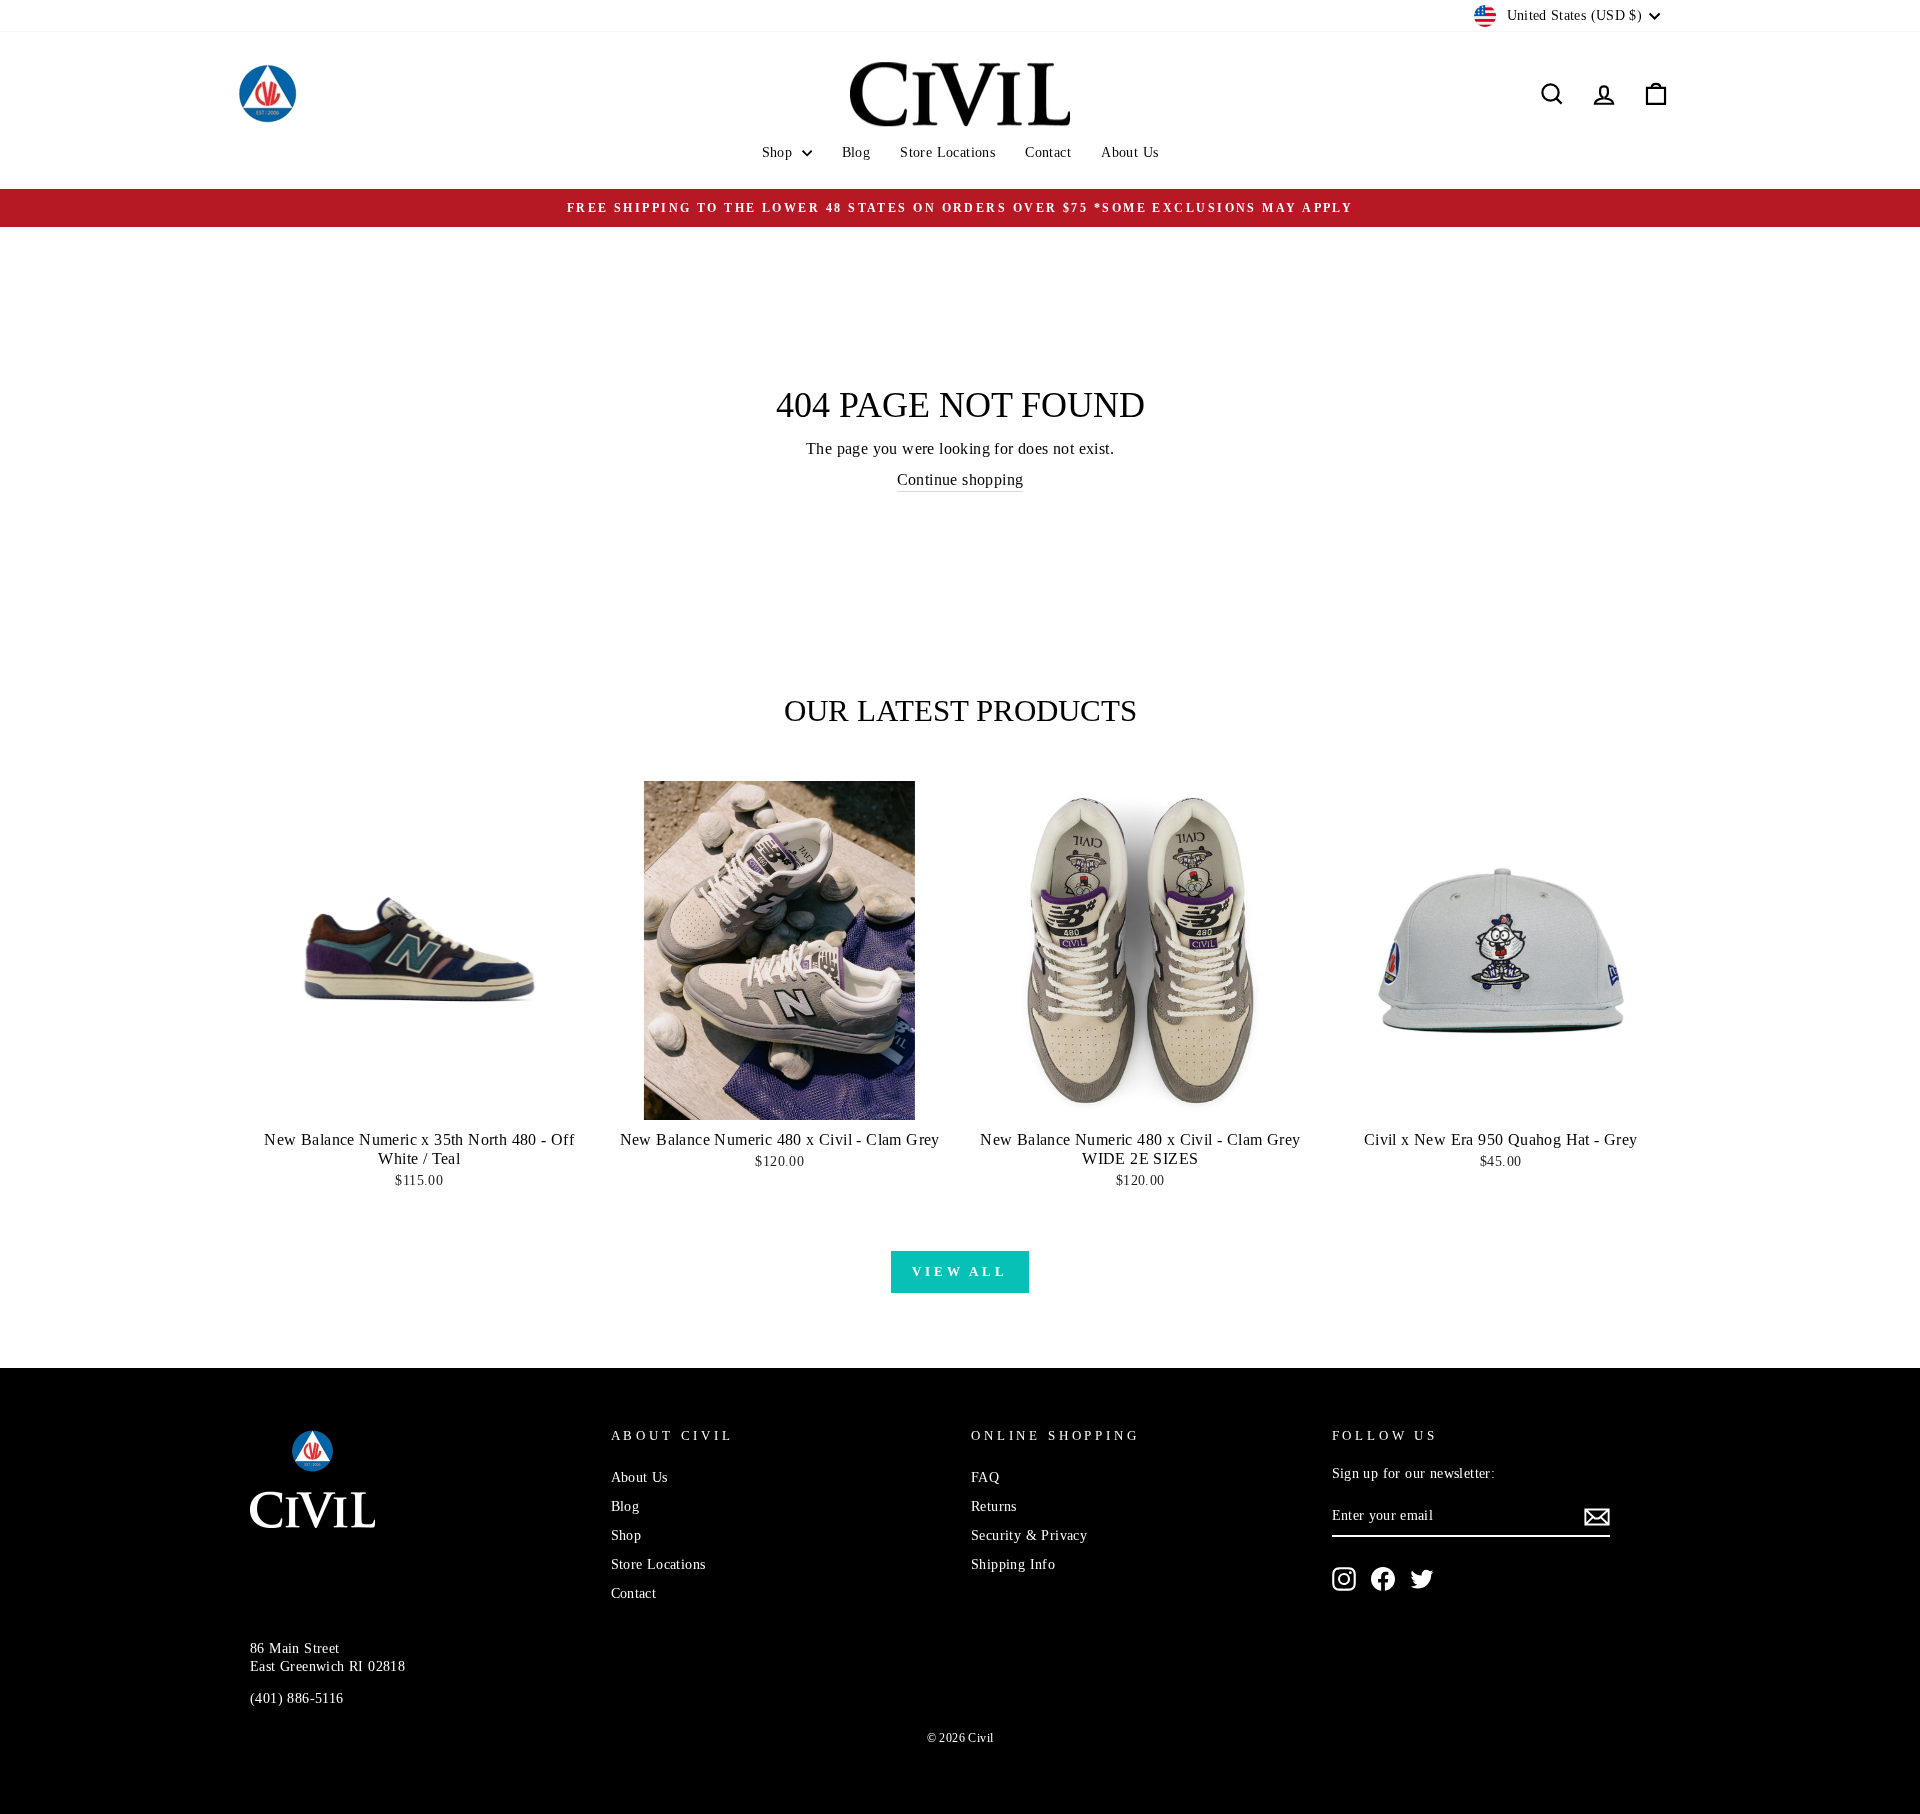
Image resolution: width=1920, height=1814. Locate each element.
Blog (856, 152)
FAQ (985, 1477)
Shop (779, 152)
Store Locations (947, 152)
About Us (1129, 152)
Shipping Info (1013, 1564)
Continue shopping (960, 479)
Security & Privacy (1029, 1535)
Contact (1048, 152)
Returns (994, 1506)
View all (960, 1271)
